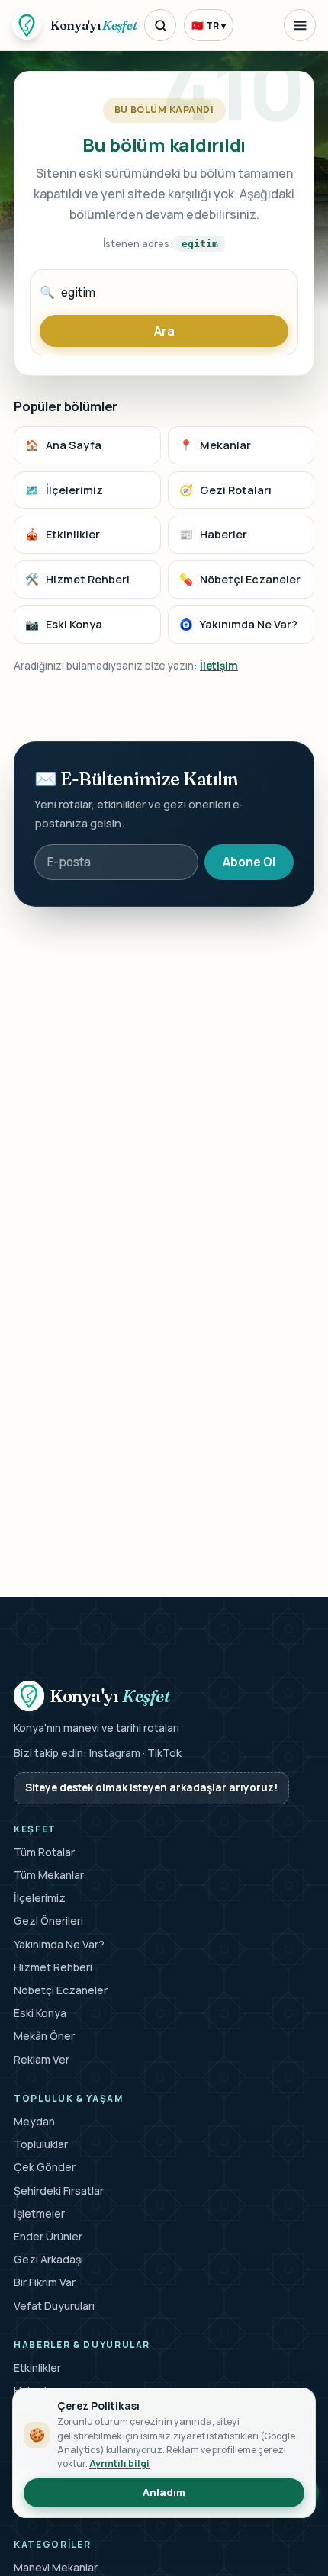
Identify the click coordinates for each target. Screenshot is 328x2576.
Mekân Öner (44, 2036)
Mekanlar (215, 445)
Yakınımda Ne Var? (238, 624)
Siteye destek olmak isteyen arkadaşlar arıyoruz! (151, 1787)
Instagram (115, 1753)
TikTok (164, 1753)
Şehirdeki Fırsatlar (59, 2191)
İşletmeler (39, 2213)
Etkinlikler (63, 534)
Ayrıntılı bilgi (119, 2464)
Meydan (34, 2121)
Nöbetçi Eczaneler (240, 579)
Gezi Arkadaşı (48, 2259)
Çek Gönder (45, 2167)
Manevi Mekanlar (56, 2567)
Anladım (164, 2492)
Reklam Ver (42, 2059)
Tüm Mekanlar (49, 1875)
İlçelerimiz (64, 490)
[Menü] (300, 25)
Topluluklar (41, 2144)
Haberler (213, 534)
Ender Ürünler (48, 2236)
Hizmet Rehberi (77, 579)
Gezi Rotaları (225, 490)
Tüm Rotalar (44, 1852)
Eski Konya (64, 624)
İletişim (219, 665)
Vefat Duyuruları (54, 2306)
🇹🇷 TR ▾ (209, 26)
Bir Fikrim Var (45, 2282)
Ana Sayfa (63, 445)
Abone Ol (249, 862)
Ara (164, 331)
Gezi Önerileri (48, 1921)
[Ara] (160, 25)
